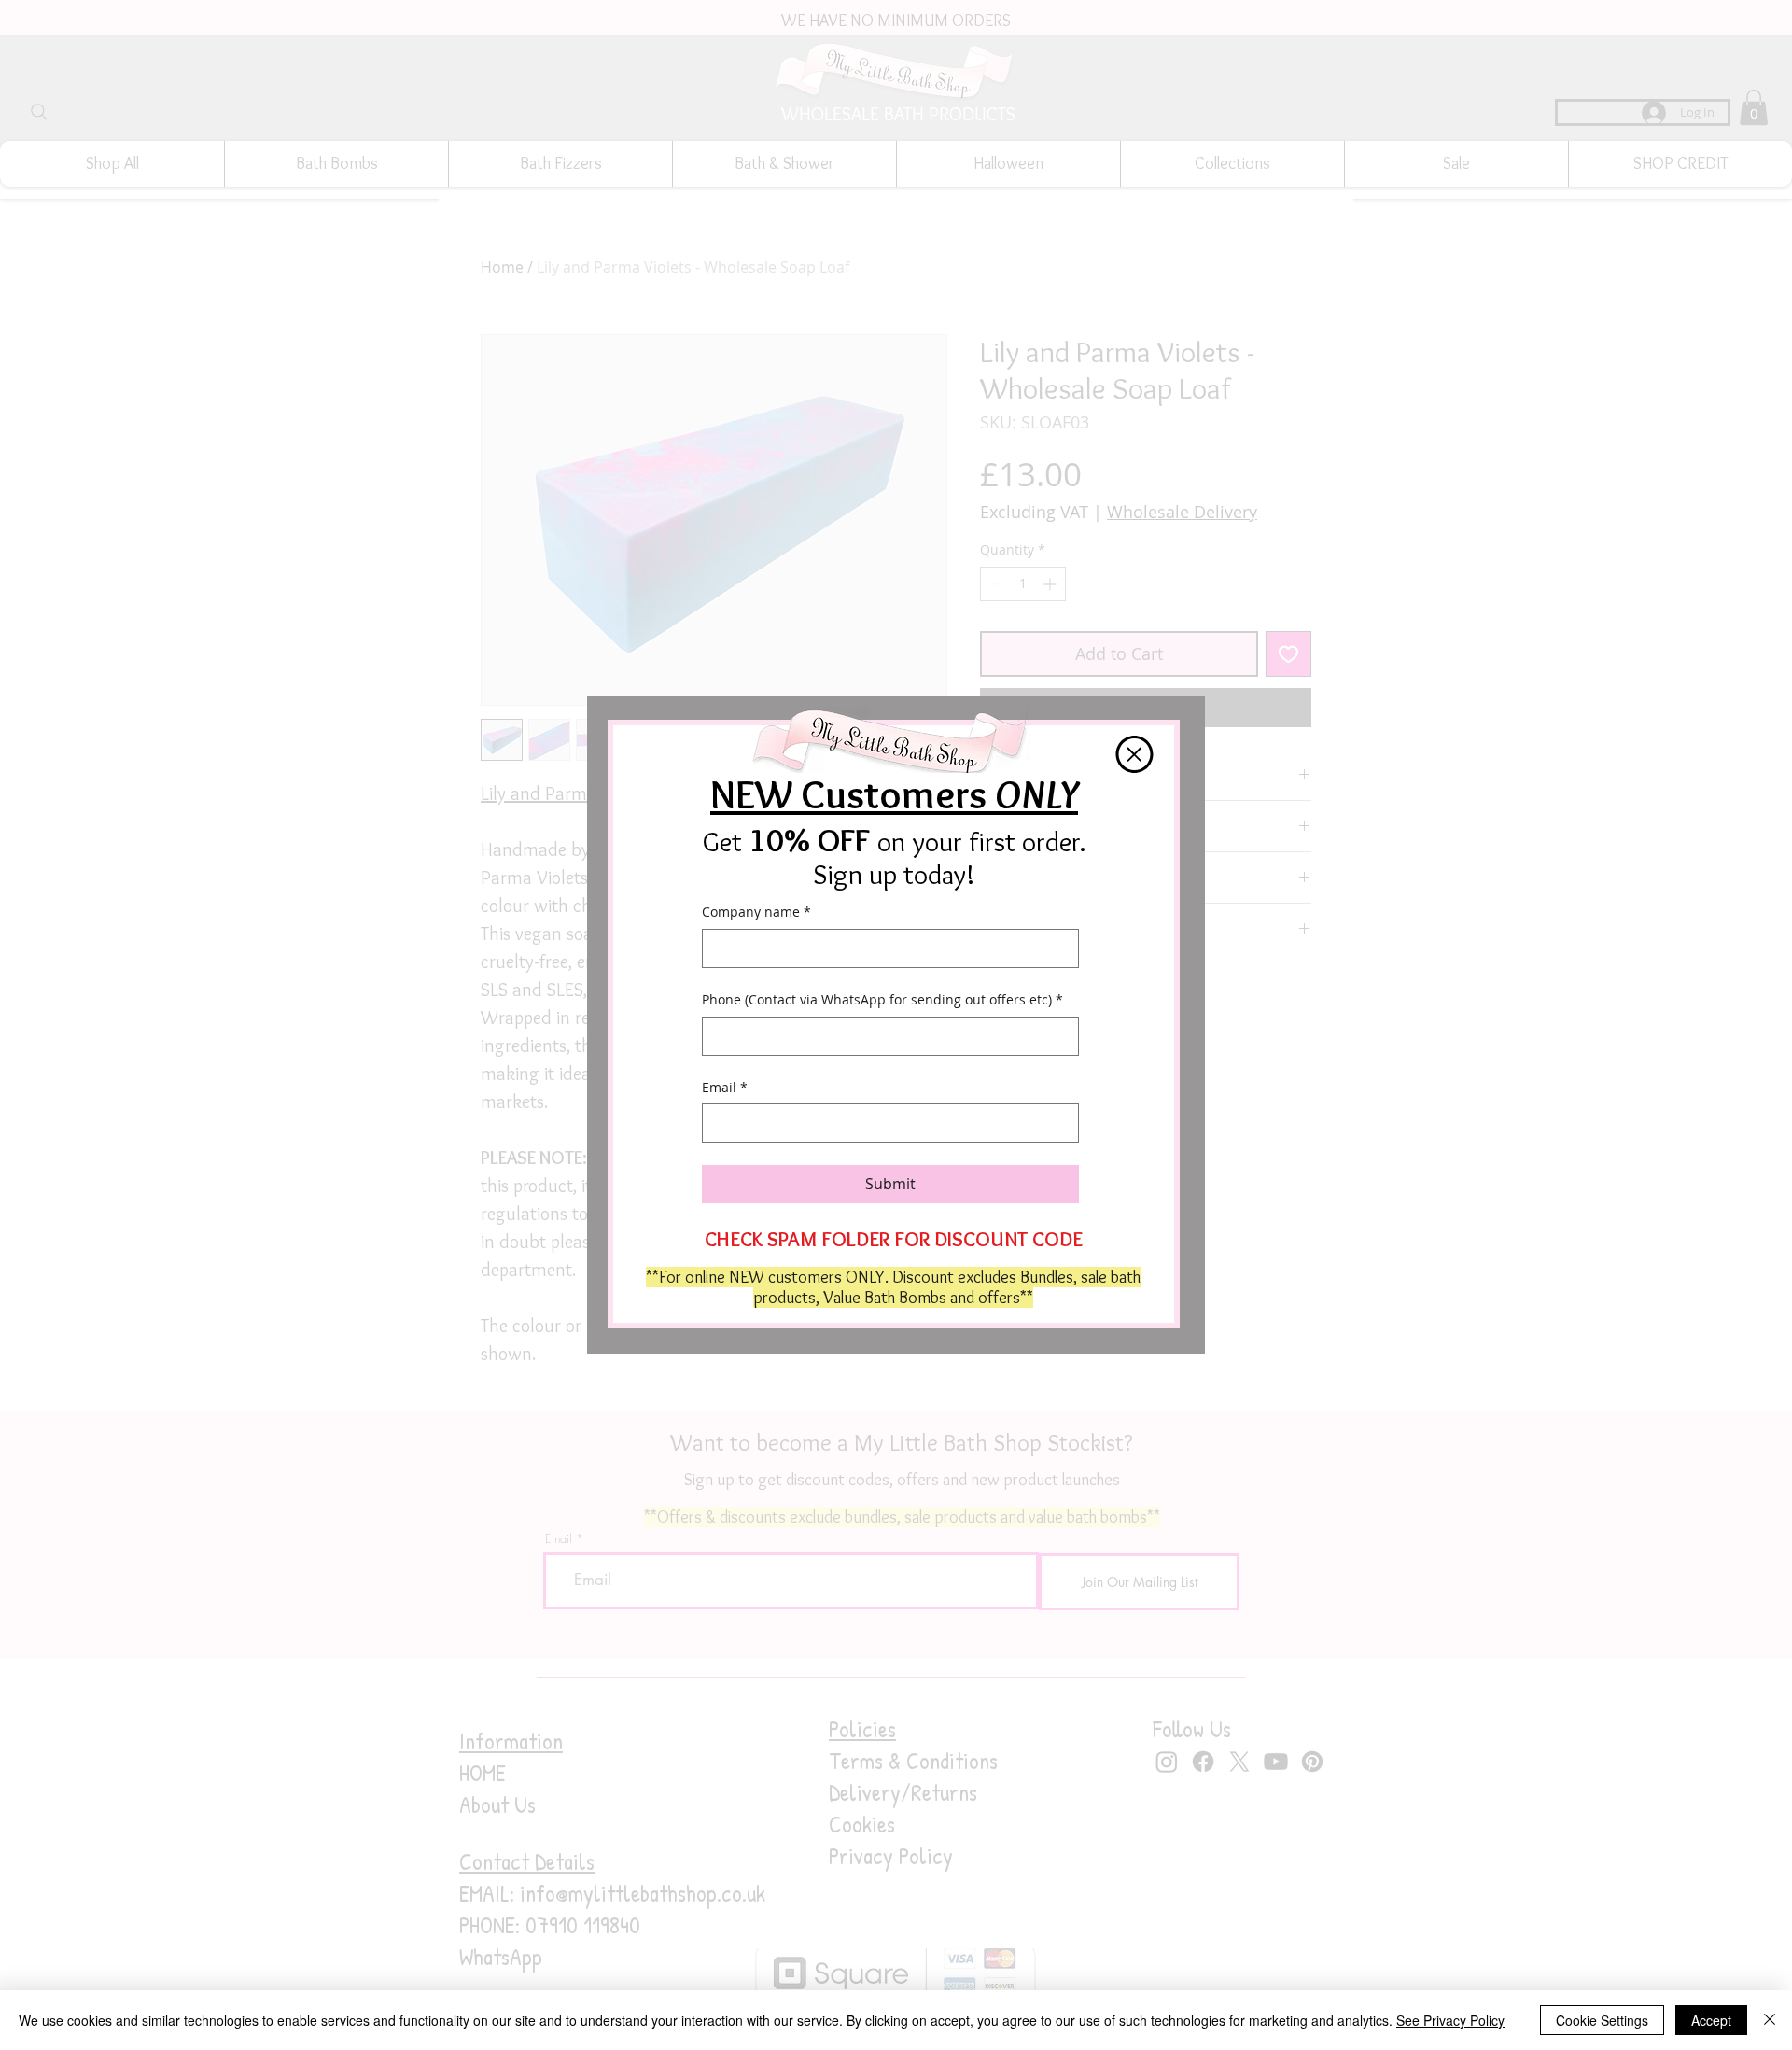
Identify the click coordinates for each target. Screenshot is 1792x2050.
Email (725, 1087)
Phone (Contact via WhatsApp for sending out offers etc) (882, 999)
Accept (1711, 2020)
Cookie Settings (1602, 2020)
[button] (1134, 754)
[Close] (1770, 2020)
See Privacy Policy (1450, 2020)
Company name (756, 912)
